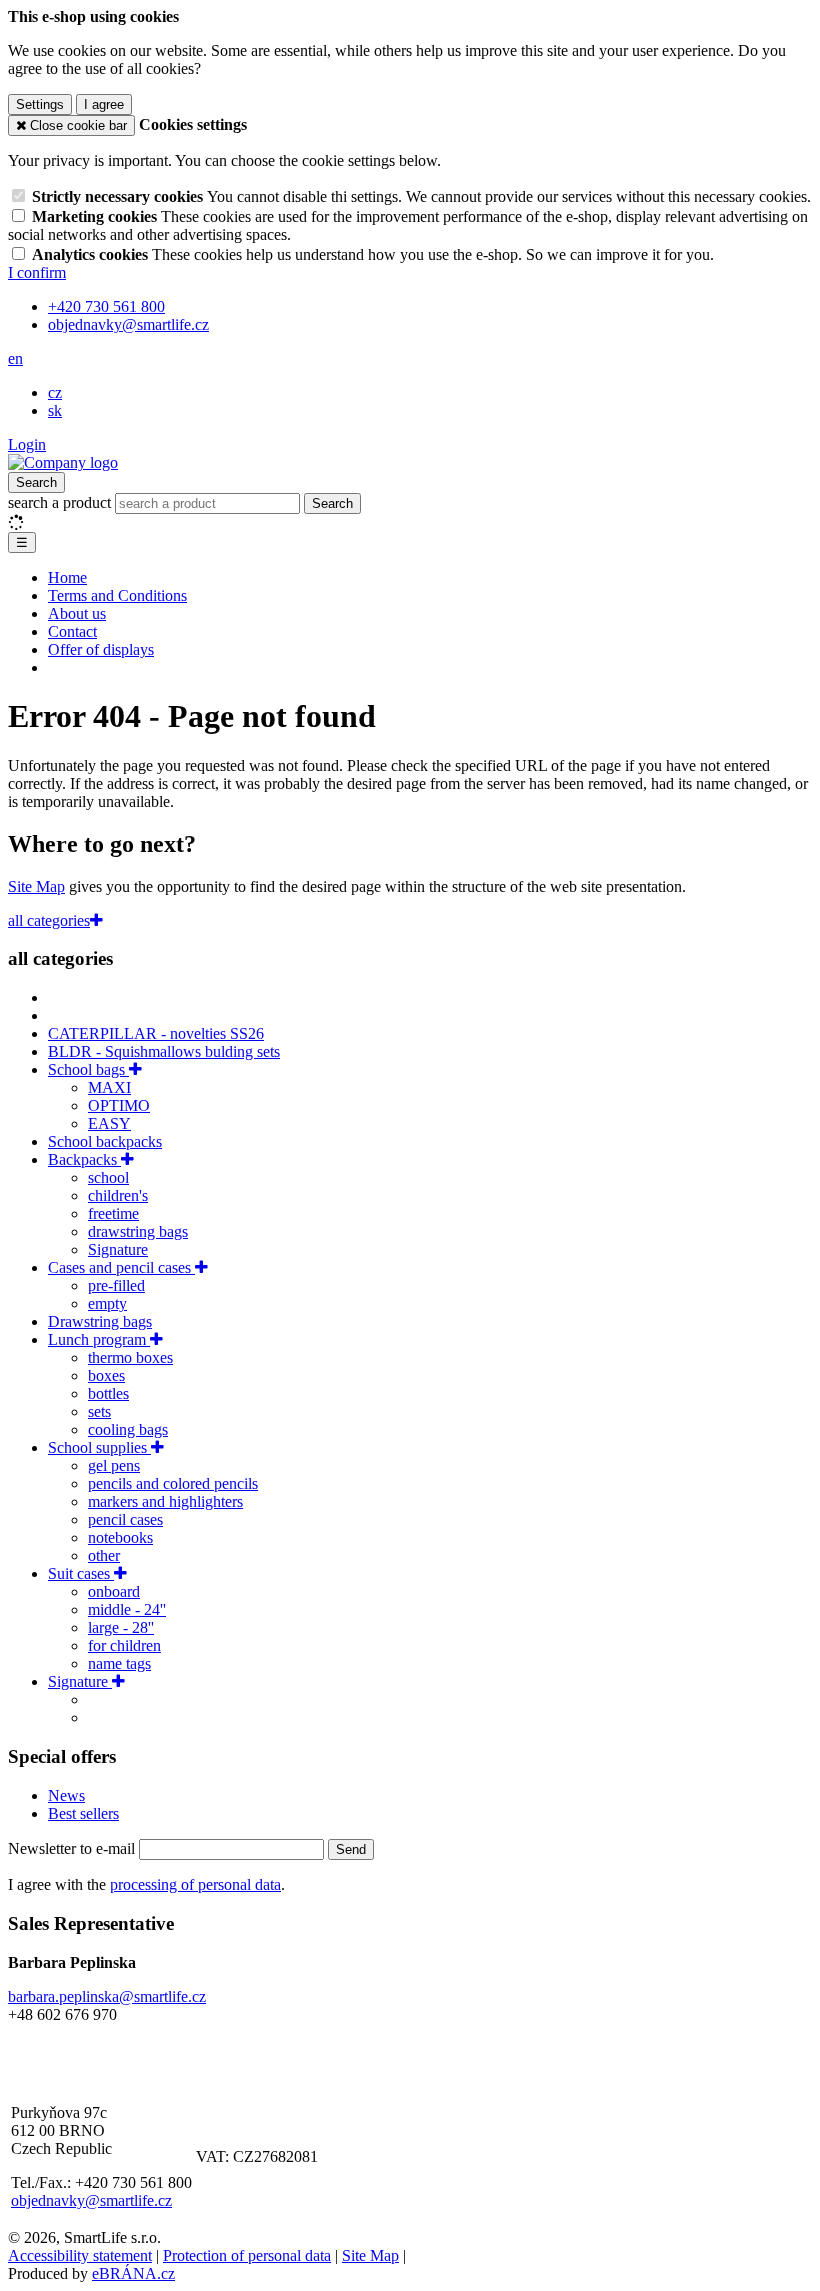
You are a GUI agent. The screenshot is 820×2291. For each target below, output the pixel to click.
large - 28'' (121, 1627)
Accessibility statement (80, 2255)
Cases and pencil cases (121, 1267)
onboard (114, 1591)
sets (99, 1411)
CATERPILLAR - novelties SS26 (156, 1033)
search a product (61, 502)
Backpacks (84, 1159)
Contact (72, 631)
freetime (113, 1213)
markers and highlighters (165, 1501)
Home (67, 577)
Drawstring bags (100, 1321)
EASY (109, 1123)
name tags (119, 1663)
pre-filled (116, 1285)
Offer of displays (101, 649)
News (66, 1795)
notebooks (120, 1537)
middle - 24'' (127, 1609)
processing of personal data (195, 1884)
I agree (104, 104)
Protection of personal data (247, 2255)
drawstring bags (138, 1231)
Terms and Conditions (117, 595)
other (104, 1555)
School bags (88, 1069)
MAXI (109, 1087)
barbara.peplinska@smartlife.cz (107, 1996)
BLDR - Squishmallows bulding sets (164, 1051)
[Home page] (63, 462)
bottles (108, 1393)
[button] (15, 358)
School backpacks (105, 1141)
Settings (40, 104)
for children (124, 1645)
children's (118, 1195)
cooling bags (128, 1429)
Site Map (36, 886)
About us (77, 613)
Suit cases (81, 1573)
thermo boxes (130, 1357)
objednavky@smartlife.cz (91, 2200)
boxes (106, 1375)
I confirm (37, 272)
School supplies (99, 1447)
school (108, 1177)
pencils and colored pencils (173, 1483)
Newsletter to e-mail (73, 1848)
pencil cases (125, 1519)
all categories (49, 920)
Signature (118, 1249)
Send (351, 1849)
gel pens (114, 1465)
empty (107, 1303)
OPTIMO (119, 1105)
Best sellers (83, 1813)
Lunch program (99, 1339)
